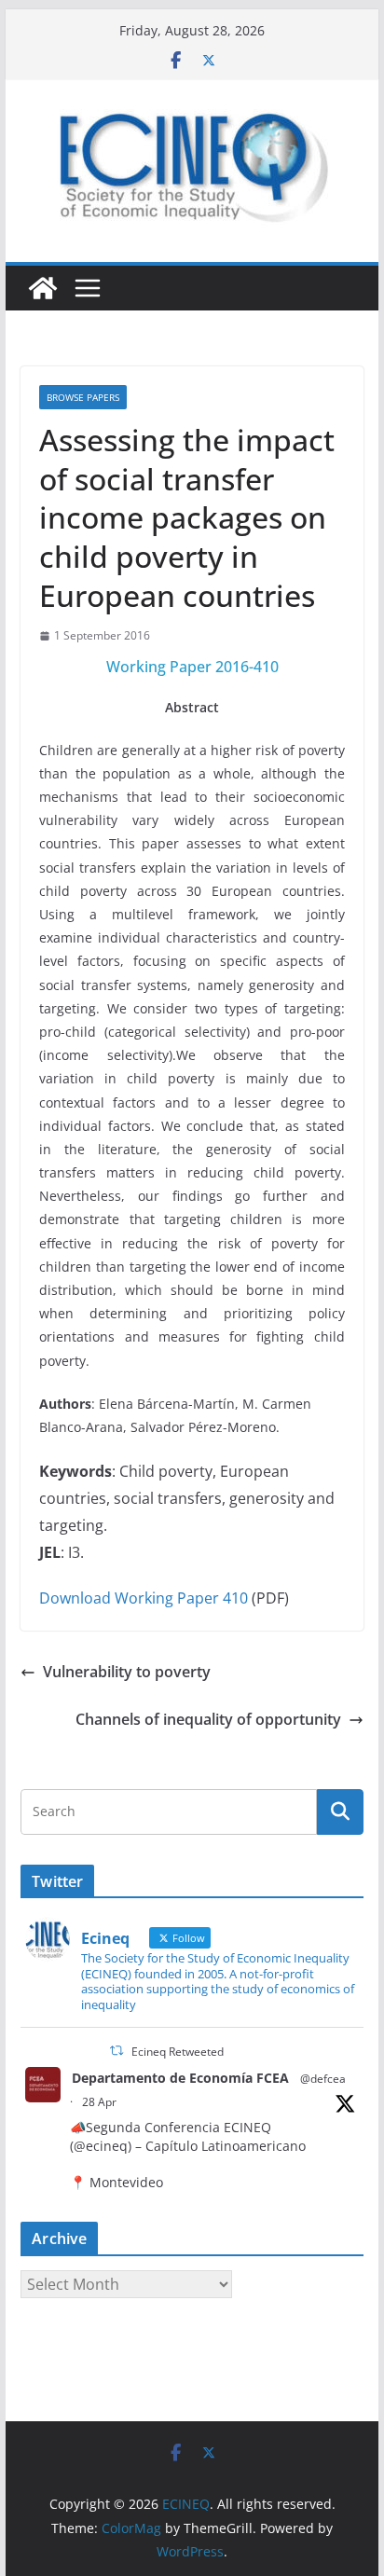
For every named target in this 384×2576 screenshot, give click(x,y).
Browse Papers (83, 397)
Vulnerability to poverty (127, 1672)
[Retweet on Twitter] (117, 2051)
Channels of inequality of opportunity (208, 1719)
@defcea (323, 2079)
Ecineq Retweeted (178, 2052)
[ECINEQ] (43, 288)
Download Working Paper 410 (144, 1598)
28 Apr (99, 2102)
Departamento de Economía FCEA (180, 2078)
